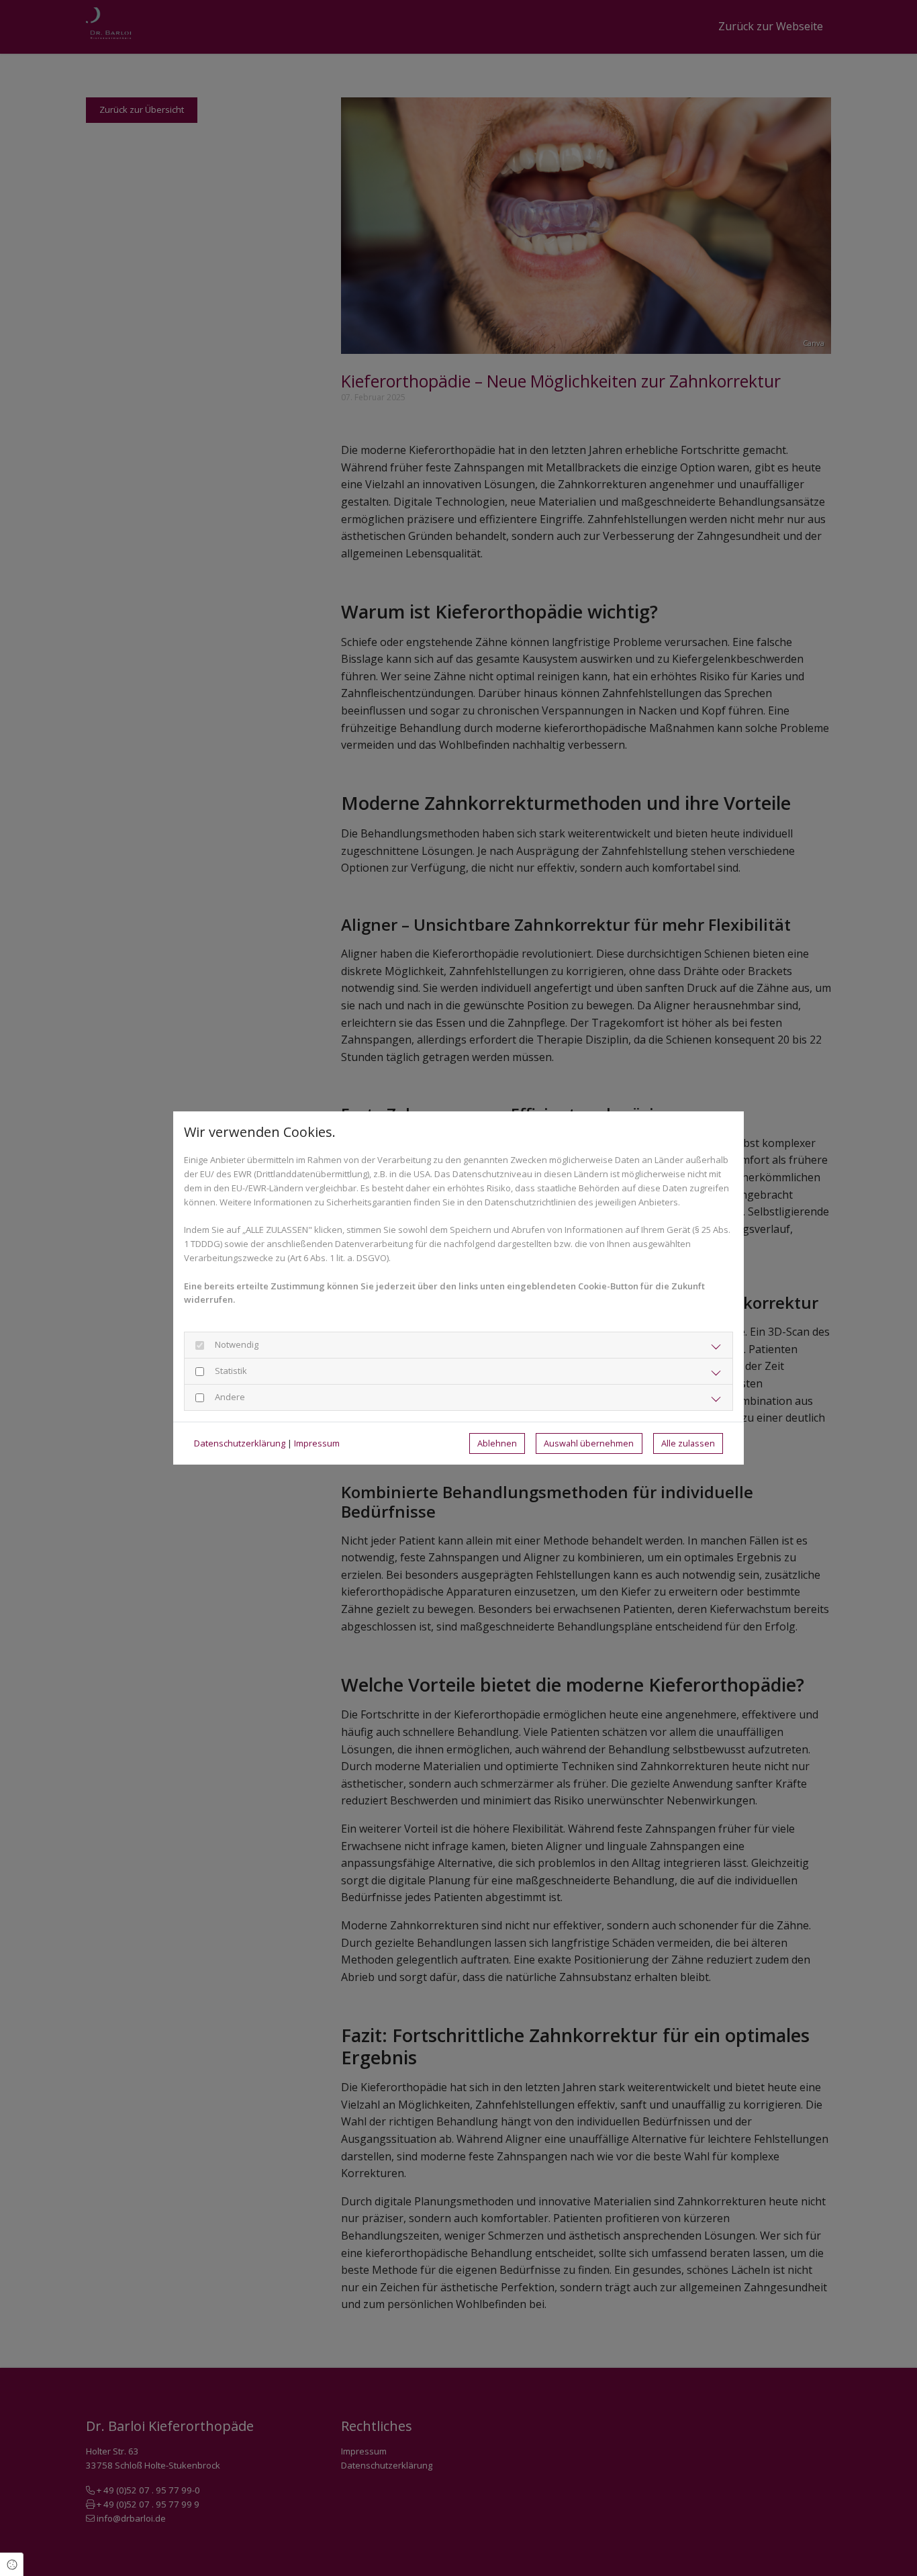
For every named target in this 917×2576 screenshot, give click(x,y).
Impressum (317, 1443)
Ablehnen (497, 1443)
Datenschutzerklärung (240, 1443)
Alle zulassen (688, 1443)
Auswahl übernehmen (589, 1443)
